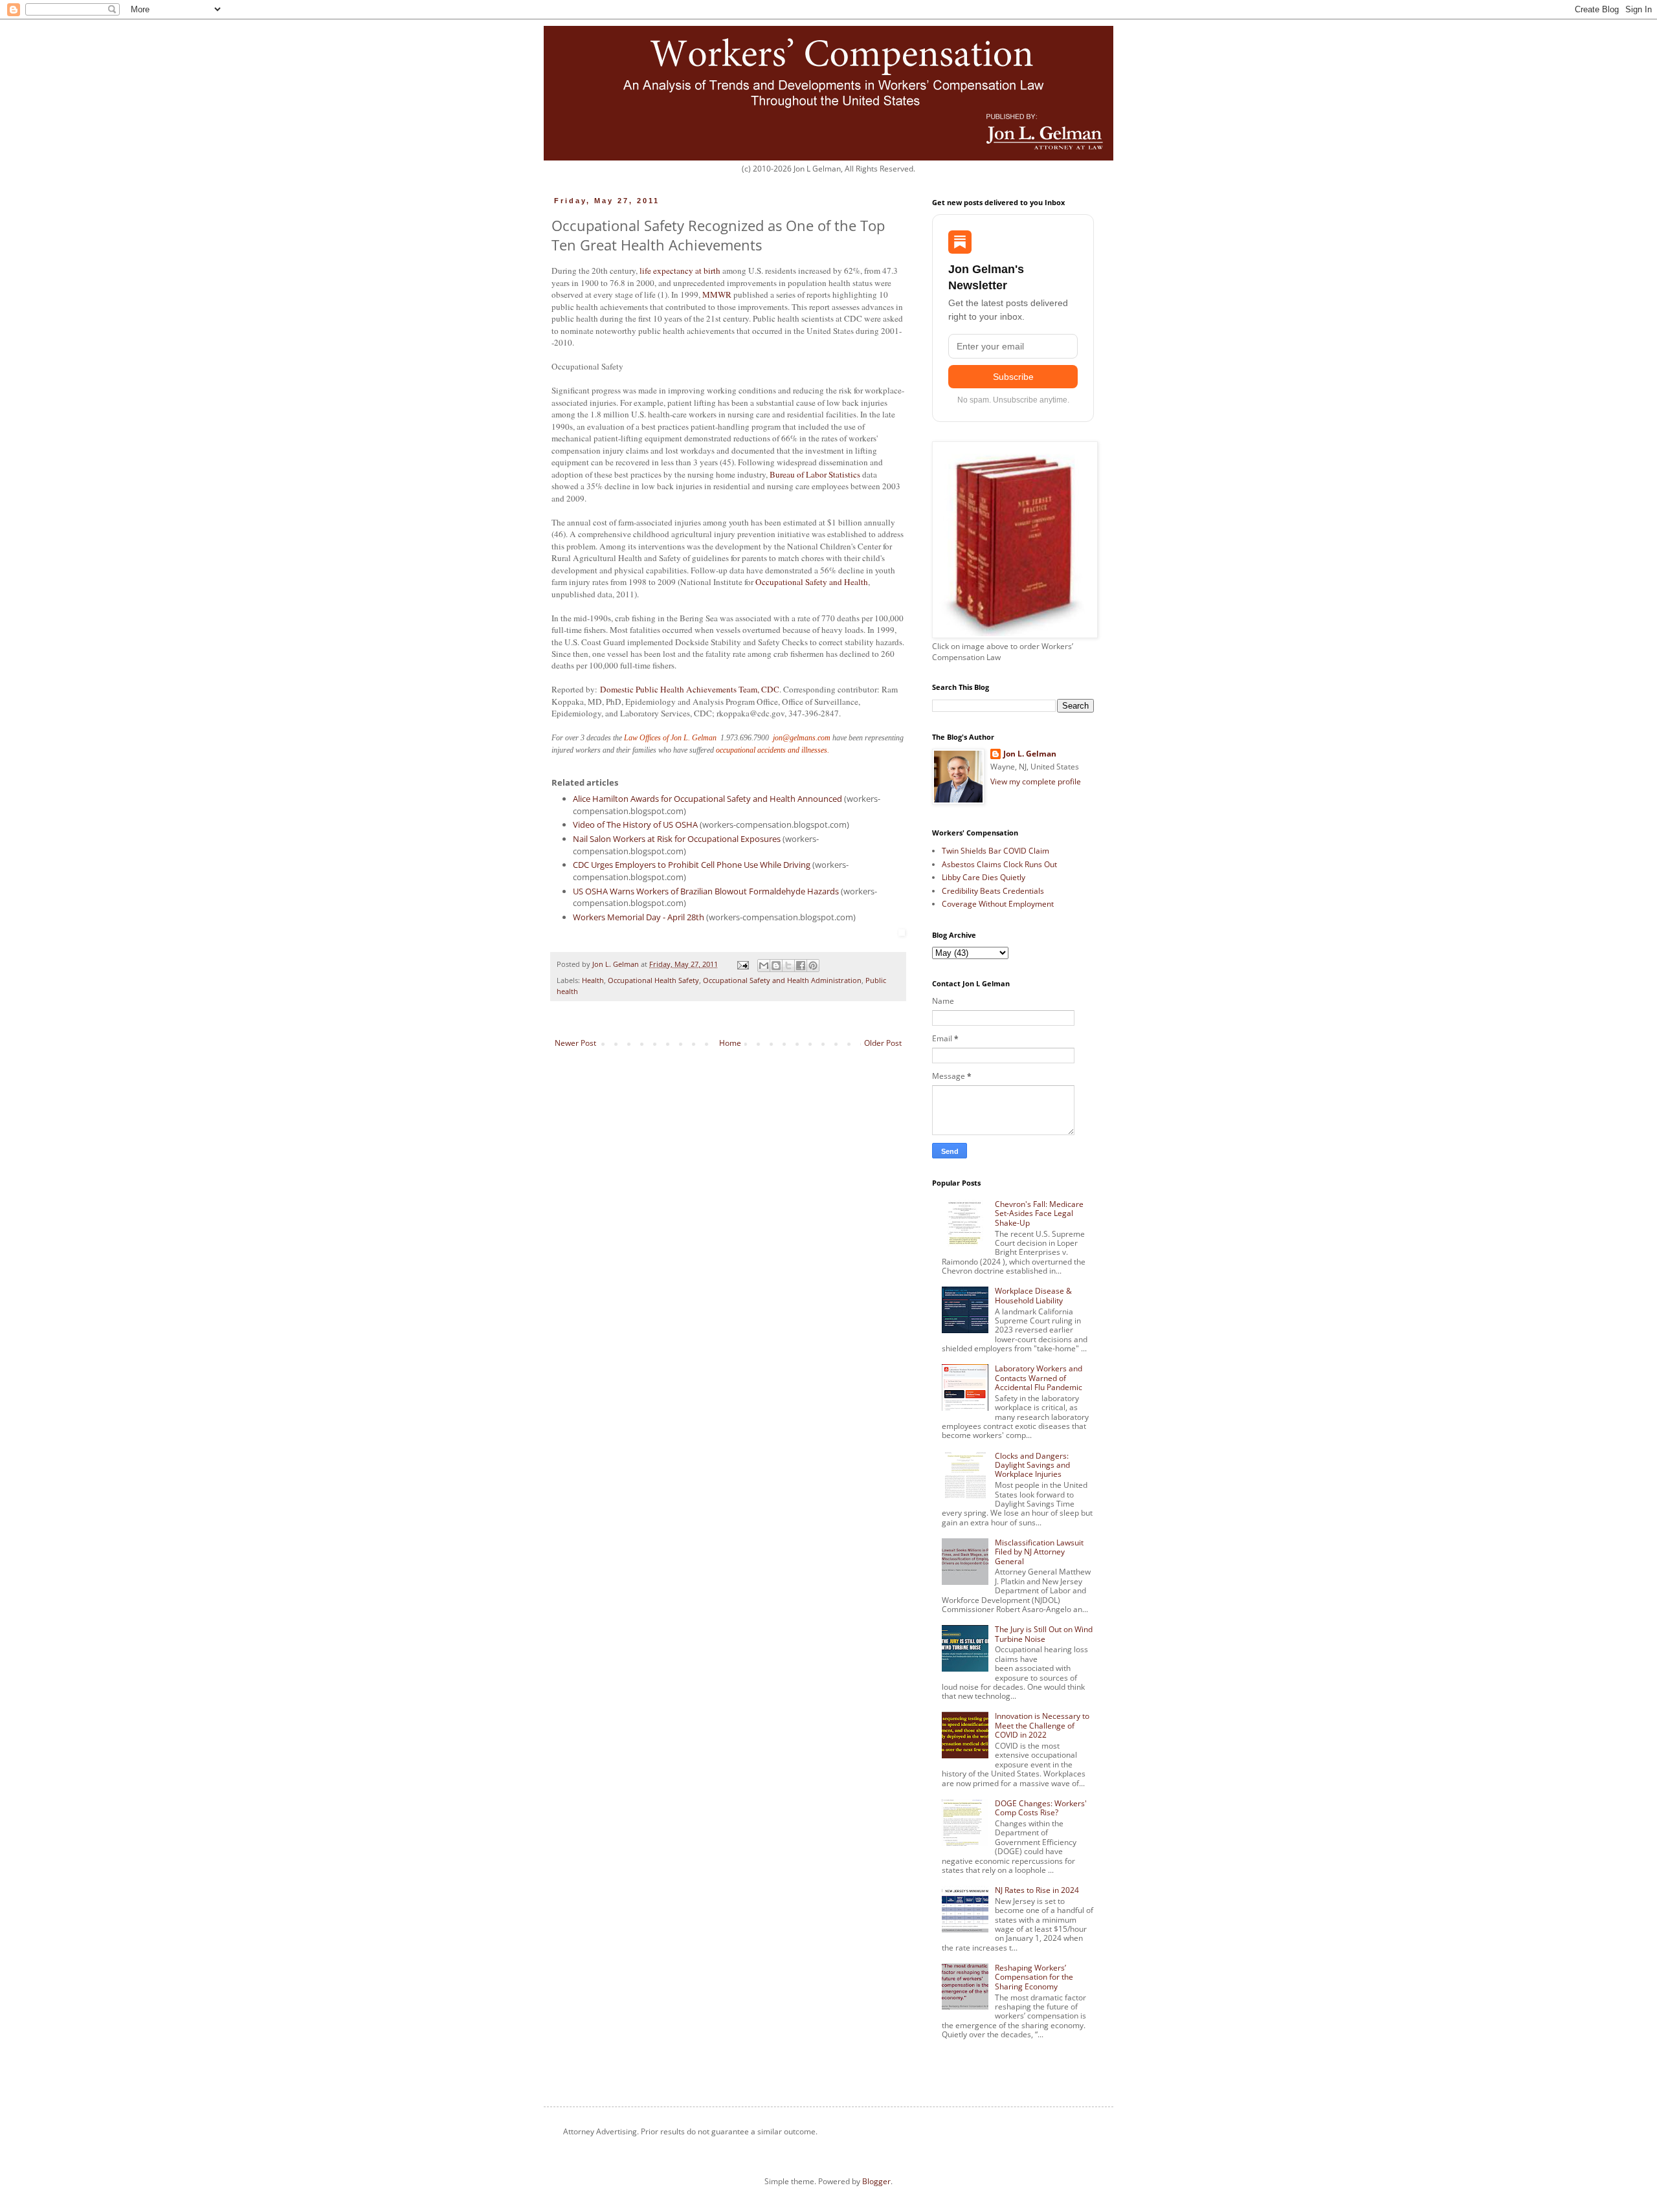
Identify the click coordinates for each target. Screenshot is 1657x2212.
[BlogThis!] (776, 966)
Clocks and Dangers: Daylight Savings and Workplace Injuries (1032, 1465)
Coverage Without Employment (998, 904)
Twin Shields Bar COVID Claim (995, 851)
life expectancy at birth (680, 271)
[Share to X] (788, 966)
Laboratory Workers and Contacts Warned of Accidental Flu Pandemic (1039, 1378)
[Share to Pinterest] (813, 966)
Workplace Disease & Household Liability (1033, 1295)
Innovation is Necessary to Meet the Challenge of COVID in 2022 (1042, 1725)
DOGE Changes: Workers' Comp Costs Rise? (1041, 1808)
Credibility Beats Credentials (993, 891)
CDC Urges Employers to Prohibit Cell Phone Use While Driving (692, 865)
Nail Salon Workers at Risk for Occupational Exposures (677, 839)
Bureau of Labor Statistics (815, 474)
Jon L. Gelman (1030, 754)
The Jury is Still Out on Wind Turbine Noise (1044, 1634)
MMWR (717, 294)
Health (593, 980)
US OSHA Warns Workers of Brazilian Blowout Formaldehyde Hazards (706, 891)
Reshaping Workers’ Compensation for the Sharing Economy (1034, 1977)
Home (730, 1043)
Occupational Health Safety (653, 980)
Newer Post (575, 1043)
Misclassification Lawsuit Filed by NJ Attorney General (1039, 1552)
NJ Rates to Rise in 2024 (1037, 1890)
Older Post (883, 1043)
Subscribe (1013, 377)
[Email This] (764, 966)
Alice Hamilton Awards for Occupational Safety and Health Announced (707, 799)
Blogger (876, 2181)
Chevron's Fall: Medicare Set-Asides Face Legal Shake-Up (1039, 1213)
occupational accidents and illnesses (772, 750)
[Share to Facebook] (801, 966)
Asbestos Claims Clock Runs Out (999, 864)
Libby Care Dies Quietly (984, 877)
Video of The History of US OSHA (635, 824)
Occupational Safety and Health (812, 582)
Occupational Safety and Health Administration (782, 980)
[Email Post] (742, 964)
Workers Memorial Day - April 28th (639, 917)
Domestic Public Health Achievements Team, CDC (690, 689)
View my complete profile (1036, 781)
